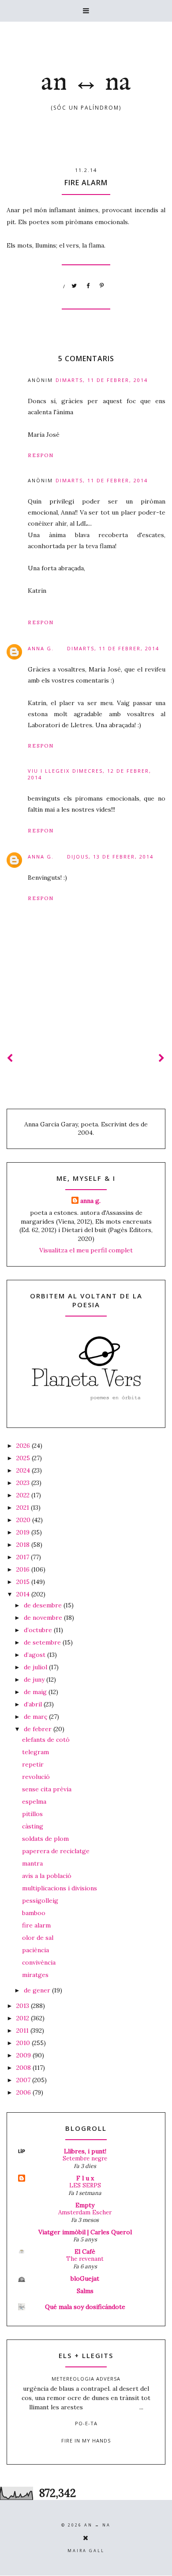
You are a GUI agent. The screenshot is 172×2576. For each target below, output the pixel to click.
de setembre (43, 1642)
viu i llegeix (49, 771)
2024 (24, 1470)
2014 (24, 1594)
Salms (85, 2291)
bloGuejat (85, 2278)
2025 (24, 1458)
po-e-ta (86, 2423)
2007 (24, 2080)
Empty (85, 2205)
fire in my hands (86, 2441)
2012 (24, 2018)
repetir (33, 1764)
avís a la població (47, 1876)
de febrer (39, 1729)
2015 (24, 1582)
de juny (35, 1679)
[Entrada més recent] (10, 1058)
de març (36, 1717)
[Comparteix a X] (75, 286)
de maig (36, 1692)
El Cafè (85, 2252)
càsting (33, 1826)
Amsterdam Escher (85, 2212)
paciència (36, 1950)
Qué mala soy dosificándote (85, 2307)
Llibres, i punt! (85, 2151)
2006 (24, 2092)
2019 (24, 1532)
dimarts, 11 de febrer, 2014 (102, 380)
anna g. (41, 648)
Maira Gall (86, 2551)
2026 (24, 1446)
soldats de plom (45, 1839)
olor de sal (38, 1938)
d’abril (34, 1704)
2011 (23, 2030)
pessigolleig (40, 1901)
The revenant (85, 2259)
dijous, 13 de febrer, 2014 (110, 857)
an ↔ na (86, 83)
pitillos (32, 1814)
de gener (38, 1990)
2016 (24, 1569)
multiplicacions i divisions (60, 1888)
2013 (24, 2006)
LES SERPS (85, 2185)
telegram (36, 1752)
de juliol (36, 1667)
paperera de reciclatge (56, 1851)
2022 (24, 1495)
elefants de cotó (46, 1740)
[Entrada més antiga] (162, 1058)
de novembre (44, 1618)
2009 (24, 2055)
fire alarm (36, 1925)
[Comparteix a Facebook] (88, 286)
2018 (24, 1545)
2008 (24, 2068)
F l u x (85, 2178)
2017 (24, 1557)
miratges (35, 1975)
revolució (36, 1777)
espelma (34, 1801)
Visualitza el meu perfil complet (86, 1250)
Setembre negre (85, 2158)
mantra (32, 1863)
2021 (24, 1507)
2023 (24, 1483)
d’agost (36, 1655)
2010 (24, 2043)
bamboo (34, 1913)
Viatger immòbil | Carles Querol (85, 2232)
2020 (24, 1520)
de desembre (44, 1605)
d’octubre (39, 1630)
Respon (41, 455)
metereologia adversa (86, 2379)
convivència (39, 1962)
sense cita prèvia (47, 1789)
